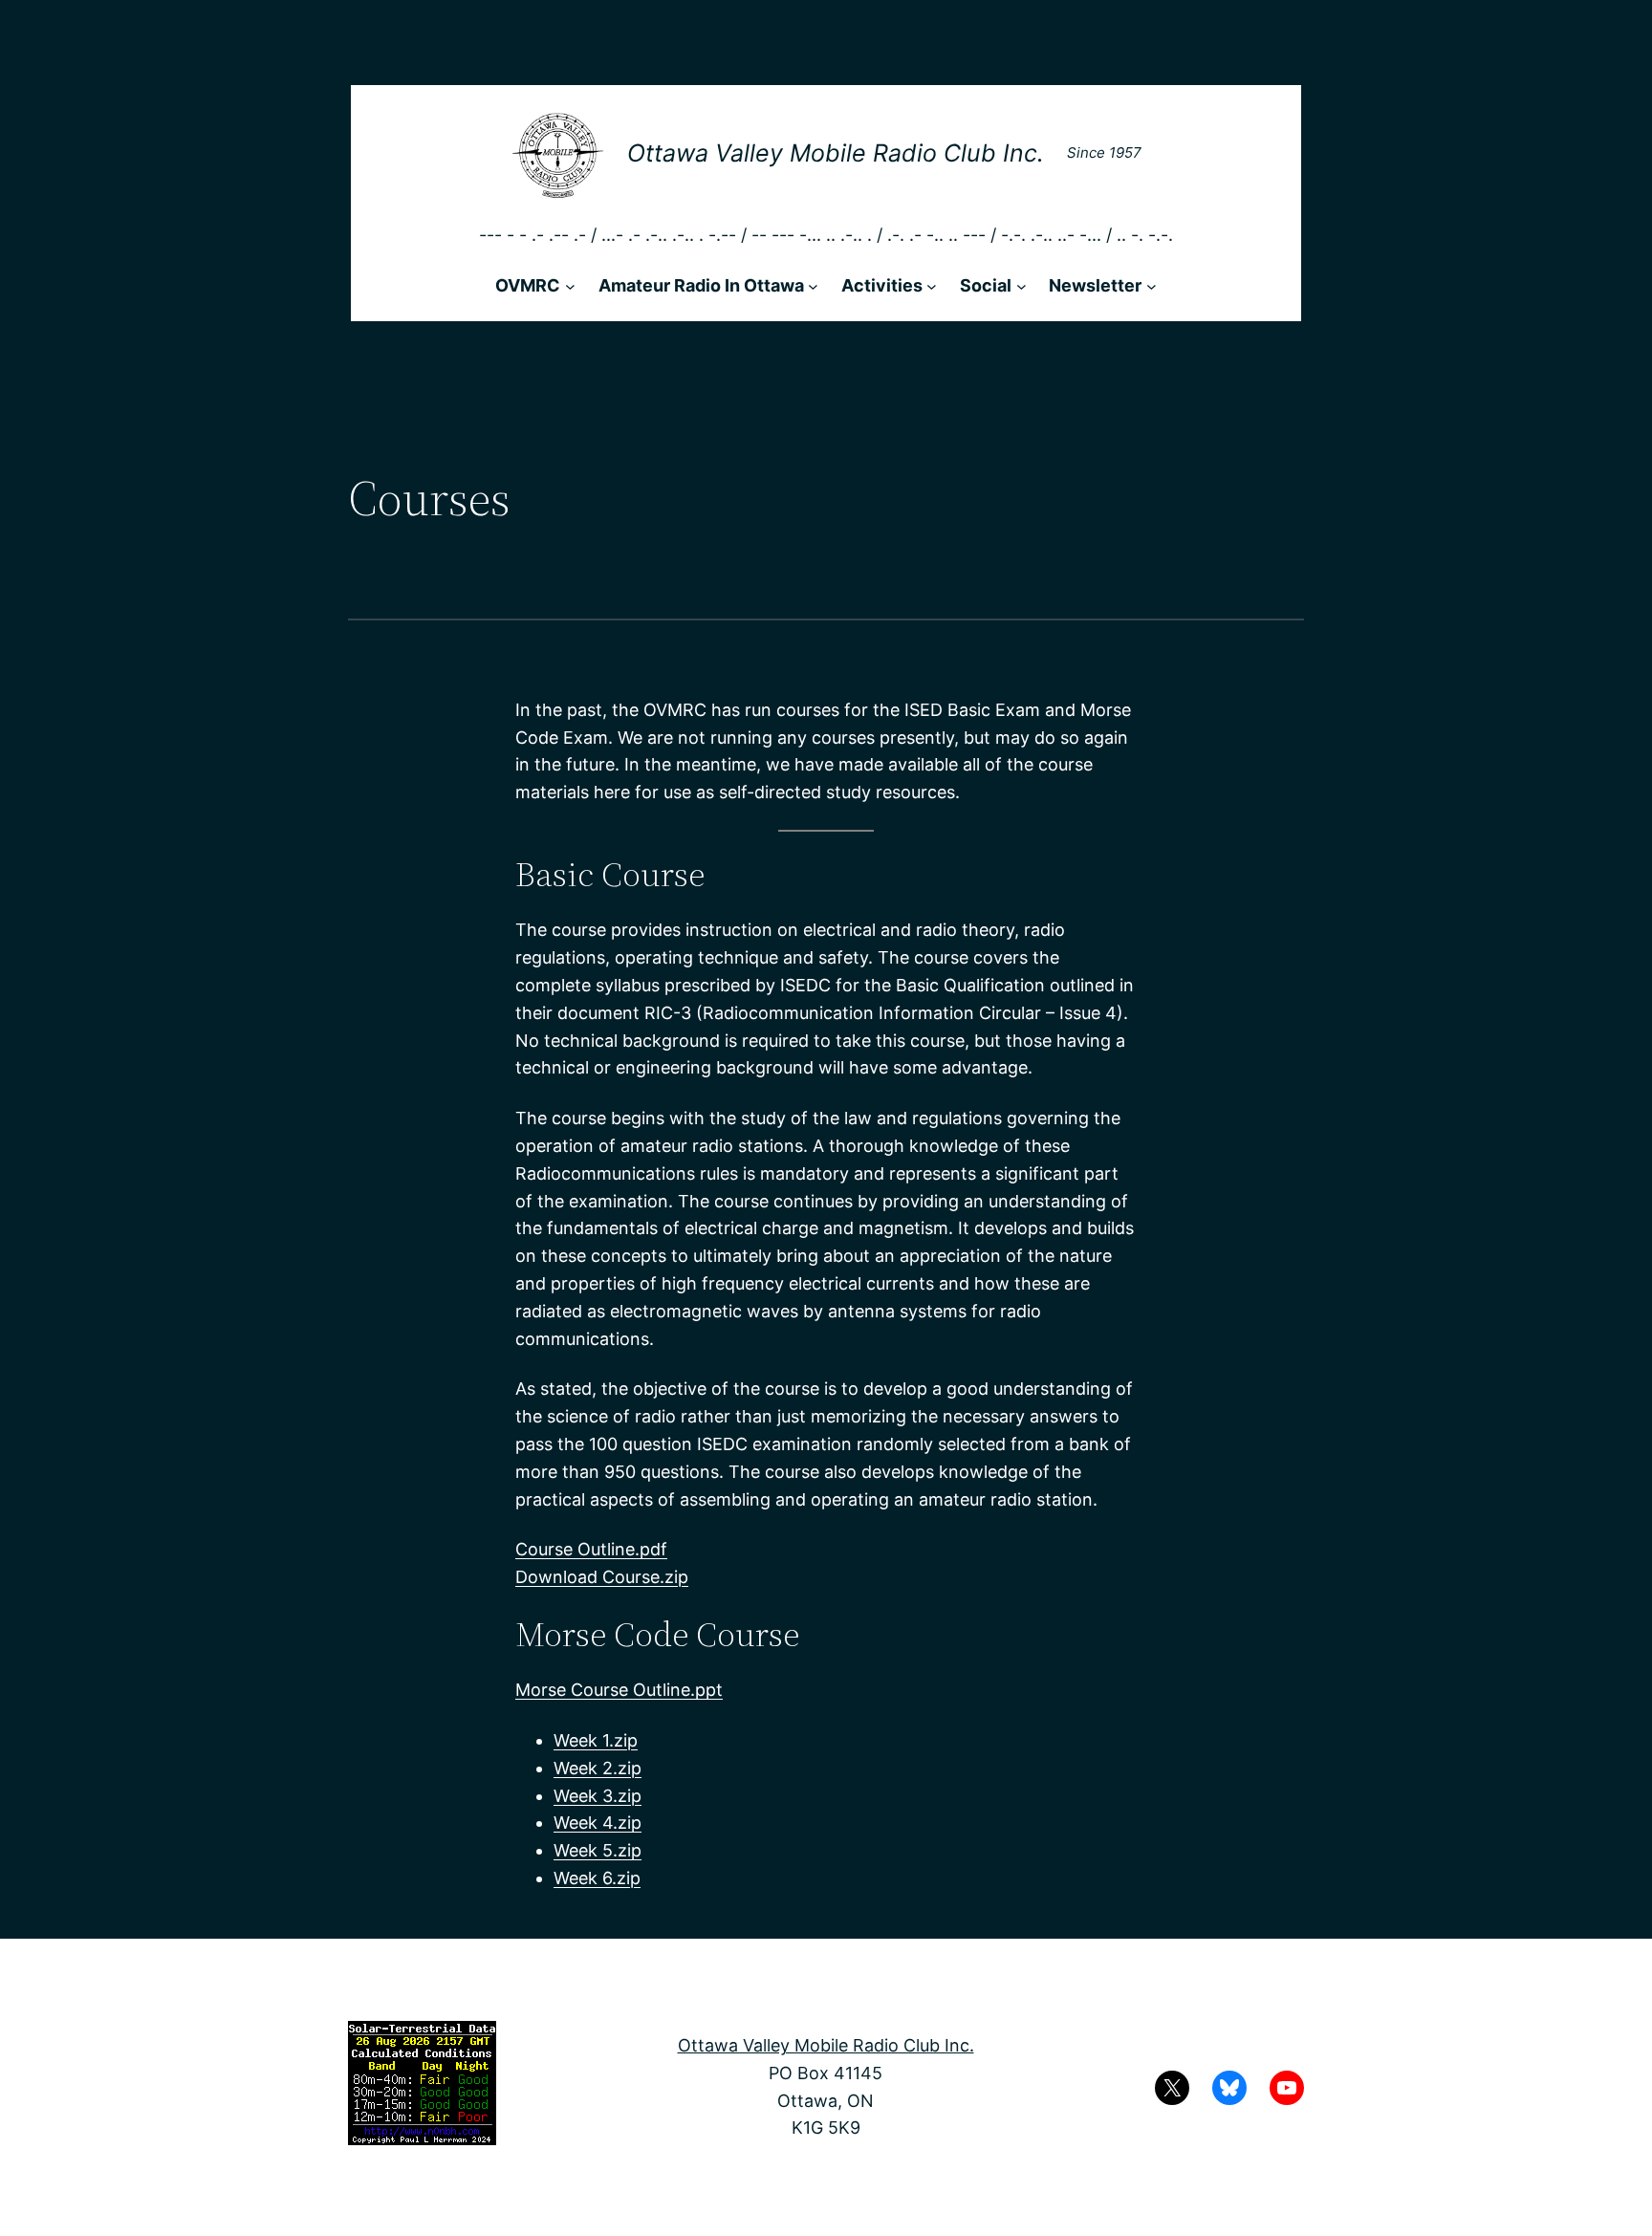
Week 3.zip (598, 1796)
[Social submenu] (1022, 286)
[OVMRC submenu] (570, 286)
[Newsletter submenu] (1152, 286)
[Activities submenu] (932, 286)
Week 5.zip (598, 1850)
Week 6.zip (597, 1878)
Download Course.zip (602, 1577)
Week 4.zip (598, 1823)
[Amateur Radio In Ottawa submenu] (813, 286)
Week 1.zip (596, 1740)
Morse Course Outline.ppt (619, 1690)
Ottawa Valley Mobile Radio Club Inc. (836, 153)
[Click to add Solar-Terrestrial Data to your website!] (422, 2139)
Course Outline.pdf (591, 1549)
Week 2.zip (598, 1768)
